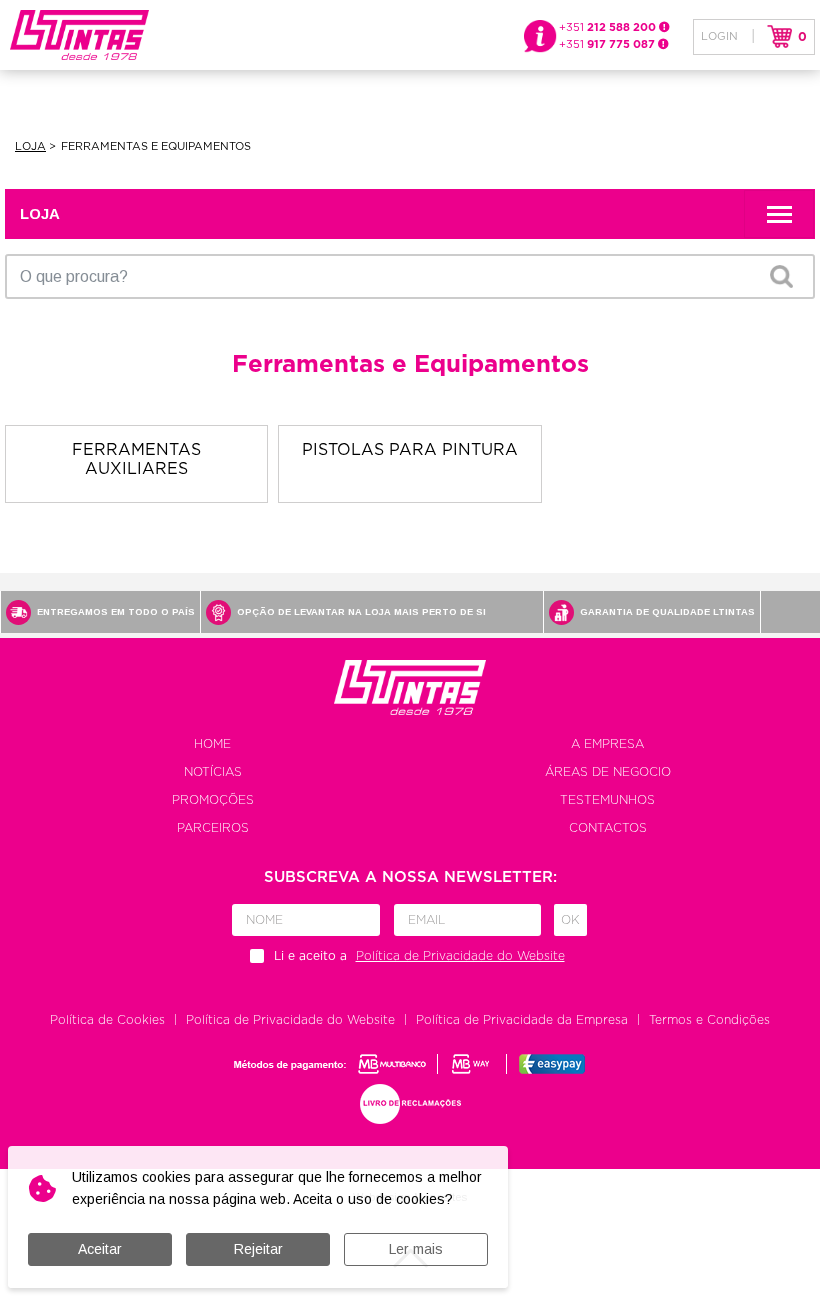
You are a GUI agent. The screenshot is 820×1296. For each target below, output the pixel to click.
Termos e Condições (709, 1020)
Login (719, 36)
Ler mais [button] (416, 1249)
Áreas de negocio (608, 772)
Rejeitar (258, 1249)
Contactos (608, 828)
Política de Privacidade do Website (290, 1020)
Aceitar (100, 1249)
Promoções (213, 800)
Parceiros (213, 828)
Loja (30, 146)
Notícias (213, 772)
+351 (609, 27)
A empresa (607, 744)
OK (781, 276)
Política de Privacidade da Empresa (522, 1020)
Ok (570, 920)
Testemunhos (607, 800)
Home (212, 744)
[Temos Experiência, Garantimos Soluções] (74, 34)
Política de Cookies (107, 1020)
